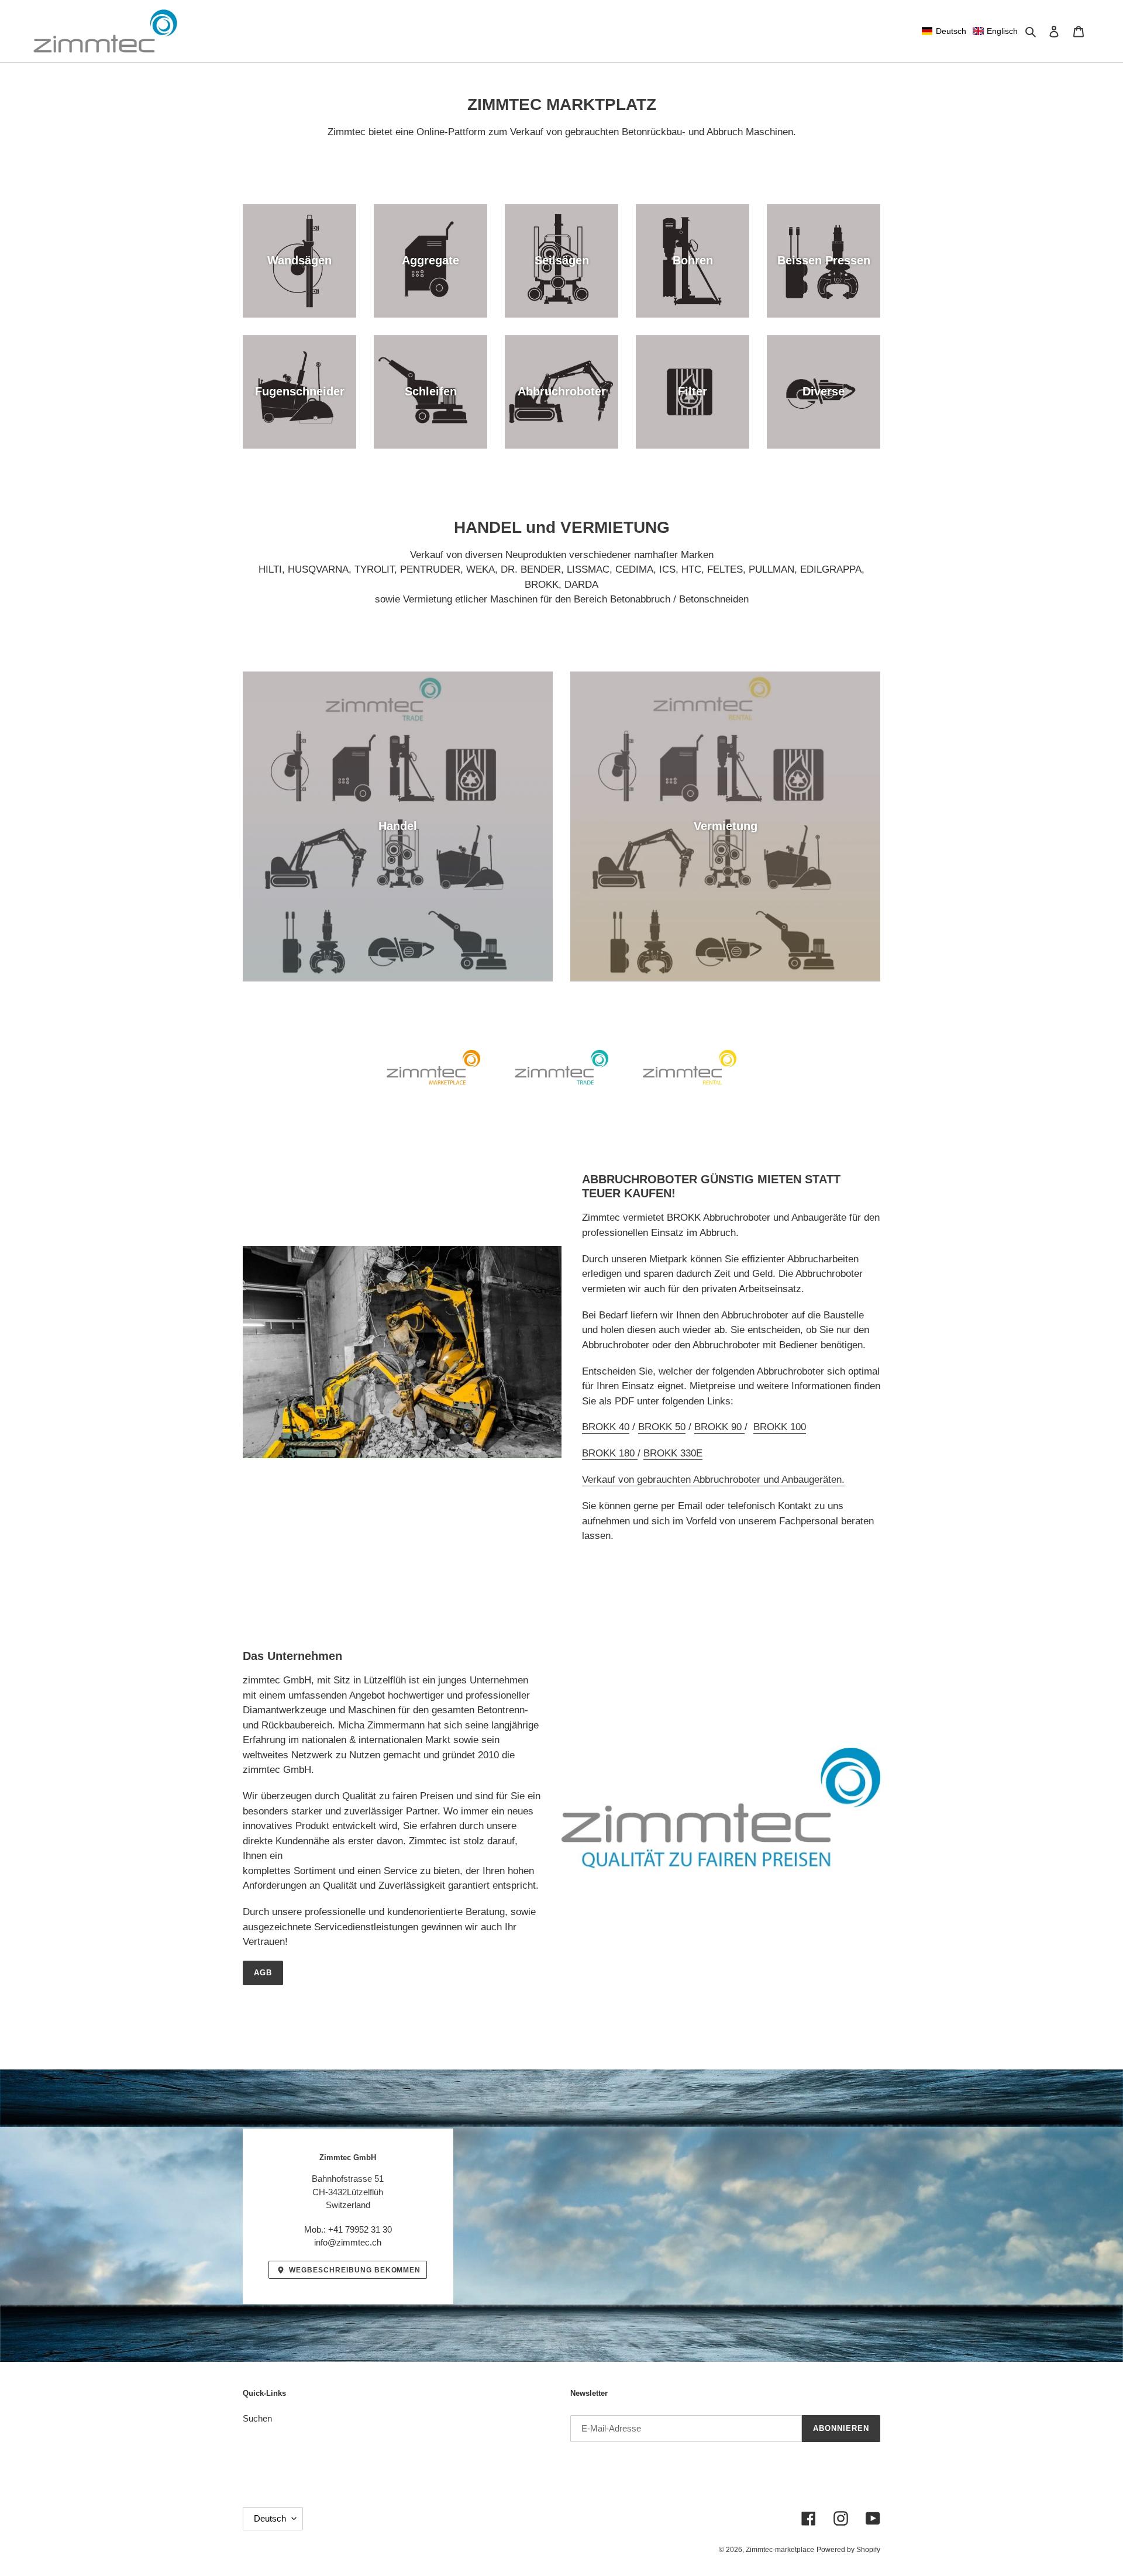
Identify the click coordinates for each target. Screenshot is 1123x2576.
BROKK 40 (606, 1427)
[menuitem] (944, 31)
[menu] (970, 31)
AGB (263, 1973)
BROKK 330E (673, 1453)
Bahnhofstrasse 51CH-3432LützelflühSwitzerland (348, 2192)
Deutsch (270, 2518)
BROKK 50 (662, 1427)
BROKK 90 (719, 1427)
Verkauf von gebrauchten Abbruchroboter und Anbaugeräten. (713, 1480)
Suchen (257, 2418)
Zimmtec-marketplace (780, 2550)
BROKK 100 (780, 1427)
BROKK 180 (610, 1453)
